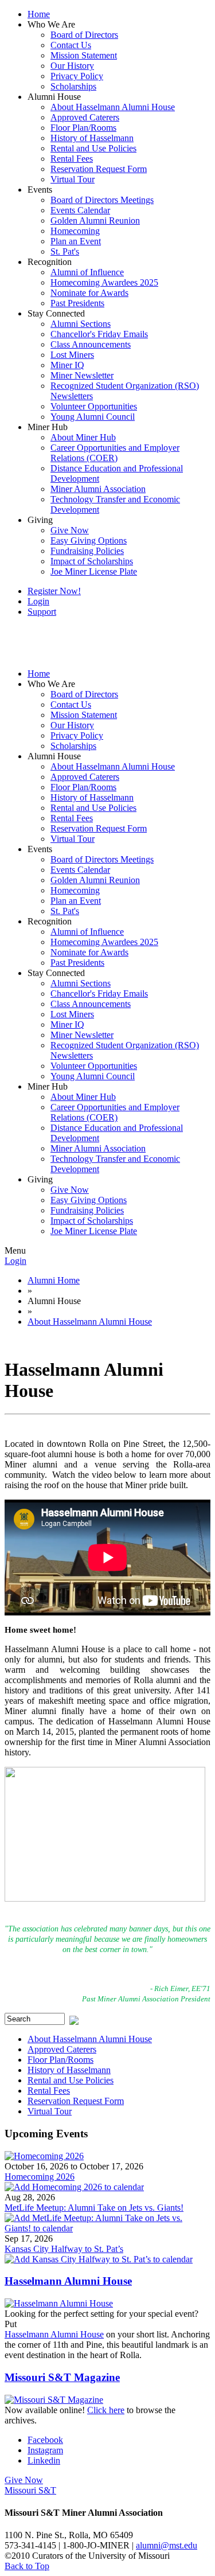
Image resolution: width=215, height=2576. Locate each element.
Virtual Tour (73, 179)
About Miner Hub (83, 437)
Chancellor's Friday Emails (99, 334)
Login (38, 601)
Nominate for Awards (89, 293)
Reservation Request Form (99, 169)
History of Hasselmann (92, 138)
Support (42, 612)
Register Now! (54, 591)
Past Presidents (77, 303)
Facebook (45, 2440)
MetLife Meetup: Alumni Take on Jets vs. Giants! (94, 2208)
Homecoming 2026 (40, 2177)
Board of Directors (84, 35)
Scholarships (73, 86)
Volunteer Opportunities (94, 406)
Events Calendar (80, 210)
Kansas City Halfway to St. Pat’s (64, 2249)
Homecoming (75, 231)
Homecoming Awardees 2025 (104, 282)
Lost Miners (72, 355)
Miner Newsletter (82, 375)
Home (39, 14)
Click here (106, 2410)
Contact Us (71, 45)
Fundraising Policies (87, 551)
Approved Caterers (85, 117)
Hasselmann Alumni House (68, 2281)
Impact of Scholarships (92, 561)
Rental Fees (72, 159)
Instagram (45, 2450)
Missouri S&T (30, 2490)
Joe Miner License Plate (94, 571)
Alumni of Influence (87, 272)
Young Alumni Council (93, 417)
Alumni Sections (81, 324)
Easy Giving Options (89, 540)
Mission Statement (84, 55)
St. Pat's (65, 251)
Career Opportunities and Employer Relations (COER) (115, 453)
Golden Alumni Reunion (95, 220)
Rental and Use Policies (93, 148)
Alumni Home (54, 1280)
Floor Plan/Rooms (83, 128)
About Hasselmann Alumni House (113, 107)
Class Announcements (91, 344)
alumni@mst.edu (167, 2545)
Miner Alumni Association (98, 489)
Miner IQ (67, 365)
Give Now (70, 530)
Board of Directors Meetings (102, 200)
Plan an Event (76, 241)
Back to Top (27, 2566)
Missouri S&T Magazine (62, 2377)
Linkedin (44, 2460)
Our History (72, 66)
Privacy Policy (77, 76)
